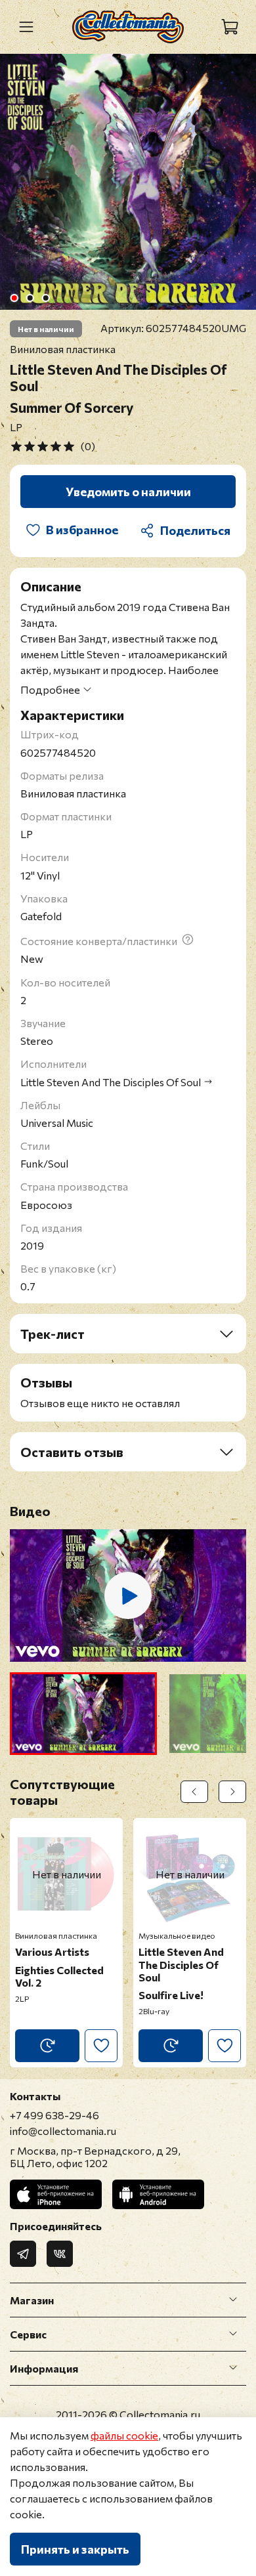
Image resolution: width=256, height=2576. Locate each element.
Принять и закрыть (75, 2549)
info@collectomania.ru (63, 2131)
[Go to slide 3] (46, 298)
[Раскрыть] (233, 2300)
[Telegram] (23, 2254)
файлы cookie (124, 2435)
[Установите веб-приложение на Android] (158, 2194)
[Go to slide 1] (14, 298)
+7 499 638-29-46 (54, 2115)
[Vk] (60, 2254)
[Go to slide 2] (30, 298)
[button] (83, 1714)
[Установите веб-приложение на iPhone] (56, 2194)
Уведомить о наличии (128, 492)
